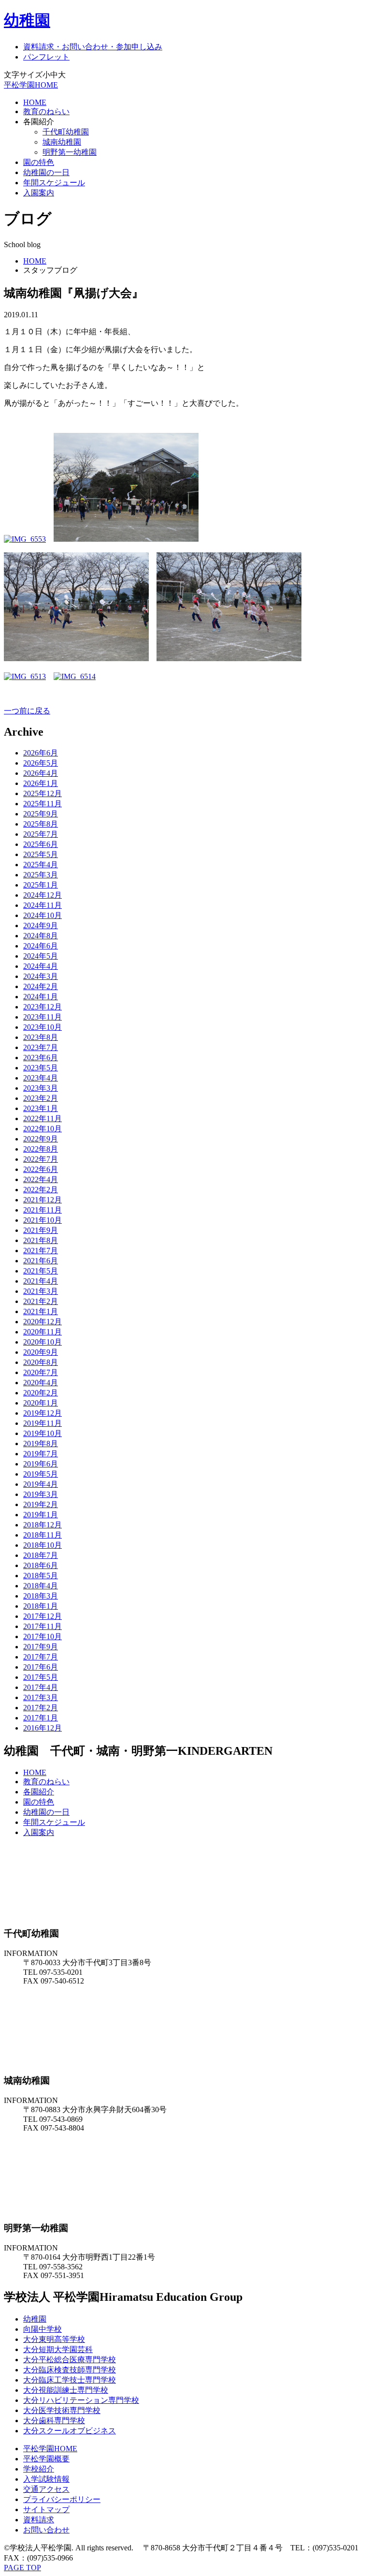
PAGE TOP (22, 2568)
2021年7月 (41, 1251)
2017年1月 (41, 1718)
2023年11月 (43, 1017)
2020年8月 (41, 1362)
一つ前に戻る (27, 711)
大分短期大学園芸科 (58, 2349)
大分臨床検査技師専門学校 (70, 2370)
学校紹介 (39, 2469)
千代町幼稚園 (66, 132)
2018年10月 (43, 1545)
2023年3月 (41, 1088)
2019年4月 (41, 1484)
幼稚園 (27, 20)
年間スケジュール (54, 183)
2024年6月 (41, 946)
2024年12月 (43, 895)
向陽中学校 (43, 2329)
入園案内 (39, 193)
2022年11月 (43, 1118)
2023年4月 (41, 1078)
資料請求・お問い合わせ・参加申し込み (93, 47)
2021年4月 (41, 1281)
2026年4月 (41, 773)
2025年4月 (41, 865)
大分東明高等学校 (54, 2339)
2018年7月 (41, 1555)
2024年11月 (43, 905)
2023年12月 (43, 1007)
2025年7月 (41, 834)
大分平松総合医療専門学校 (70, 2360)
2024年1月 (41, 997)
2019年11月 (43, 1423)
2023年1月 (41, 1108)
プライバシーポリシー (62, 2499)
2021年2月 (41, 1301)
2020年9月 (41, 1352)
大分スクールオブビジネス (70, 2431)
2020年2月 (41, 1393)
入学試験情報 (46, 2479)
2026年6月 (41, 753)
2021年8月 (41, 1240)
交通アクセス (46, 2489)
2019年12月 (43, 1413)
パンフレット (46, 57)
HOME (35, 102)
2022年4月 (41, 1179)
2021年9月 (41, 1230)
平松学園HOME (31, 85)
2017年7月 (41, 1657)
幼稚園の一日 (46, 172)
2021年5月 (41, 1271)
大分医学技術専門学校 (62, 2410)
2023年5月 (41, 1068)
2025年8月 (41, 824)
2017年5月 (41, 1677)
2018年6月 (41, 1565)
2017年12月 (43, 1616)
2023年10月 (43, 1027)
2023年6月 (41, 1058)
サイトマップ (46, 2509)
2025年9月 (41, 814)
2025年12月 (43, 793)
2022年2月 (41, 1190)
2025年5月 (41, 854)
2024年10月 (43, 915)
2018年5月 (41, 1576)
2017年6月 (41, 1667)
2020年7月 (41, 1372)
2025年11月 (43, 804)
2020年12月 (43, 1322)
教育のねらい (46, 111)
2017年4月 (41, 1687)
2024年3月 (41, 976)
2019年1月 (41, 1515)
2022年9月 (41, 1139)
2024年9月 (41, 925)
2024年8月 (41, 936)
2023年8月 (41, 1037)
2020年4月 (41, 1383)
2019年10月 (43, 1433)
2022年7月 (41, 1159)
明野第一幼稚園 (70, 152)
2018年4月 (41, 1586)
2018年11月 (43, 1535)
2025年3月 (41, 875)
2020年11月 (43, 1332)
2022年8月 (41, 1149)
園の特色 (39, 162)
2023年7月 (41, 1047)
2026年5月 (41, 763)
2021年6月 (41, 1261)
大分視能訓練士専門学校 (66, 2390)
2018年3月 (41, 1596)
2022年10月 (43, 1129)
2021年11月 (43, 1210)
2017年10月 (43, 1636)
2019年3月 (41, 1494)
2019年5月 (41, 1474)
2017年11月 (43, 1626)
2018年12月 (43, 1525)
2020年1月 (41, 1403)
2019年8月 (41, 1443)
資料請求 (39, 2520)
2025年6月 (41, 844)
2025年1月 (41, 885)
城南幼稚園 (62, 142)
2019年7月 (41, 1454)
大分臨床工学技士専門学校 (70, 2380)
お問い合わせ (46, 2530)
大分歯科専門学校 (54, 2421)
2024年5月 (41, 956)
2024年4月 (41, 966)
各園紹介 (39, 1792)
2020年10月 (43, 1342)
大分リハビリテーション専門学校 (81, 2400)
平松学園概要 (46, 2459)
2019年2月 (41, 1504)
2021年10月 (43, 1220)
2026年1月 (41, 783)
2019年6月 (41, 1464)
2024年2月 (41, 986)
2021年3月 (41, 1291)
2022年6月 (41, 1169)
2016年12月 (43, 1728)
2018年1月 (41, 1606)
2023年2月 (41, 1098)
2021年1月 (41, 1311)
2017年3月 (41, 1697)
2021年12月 (43, 1200)
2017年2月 (41, 1708)
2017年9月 (41, 1647)
